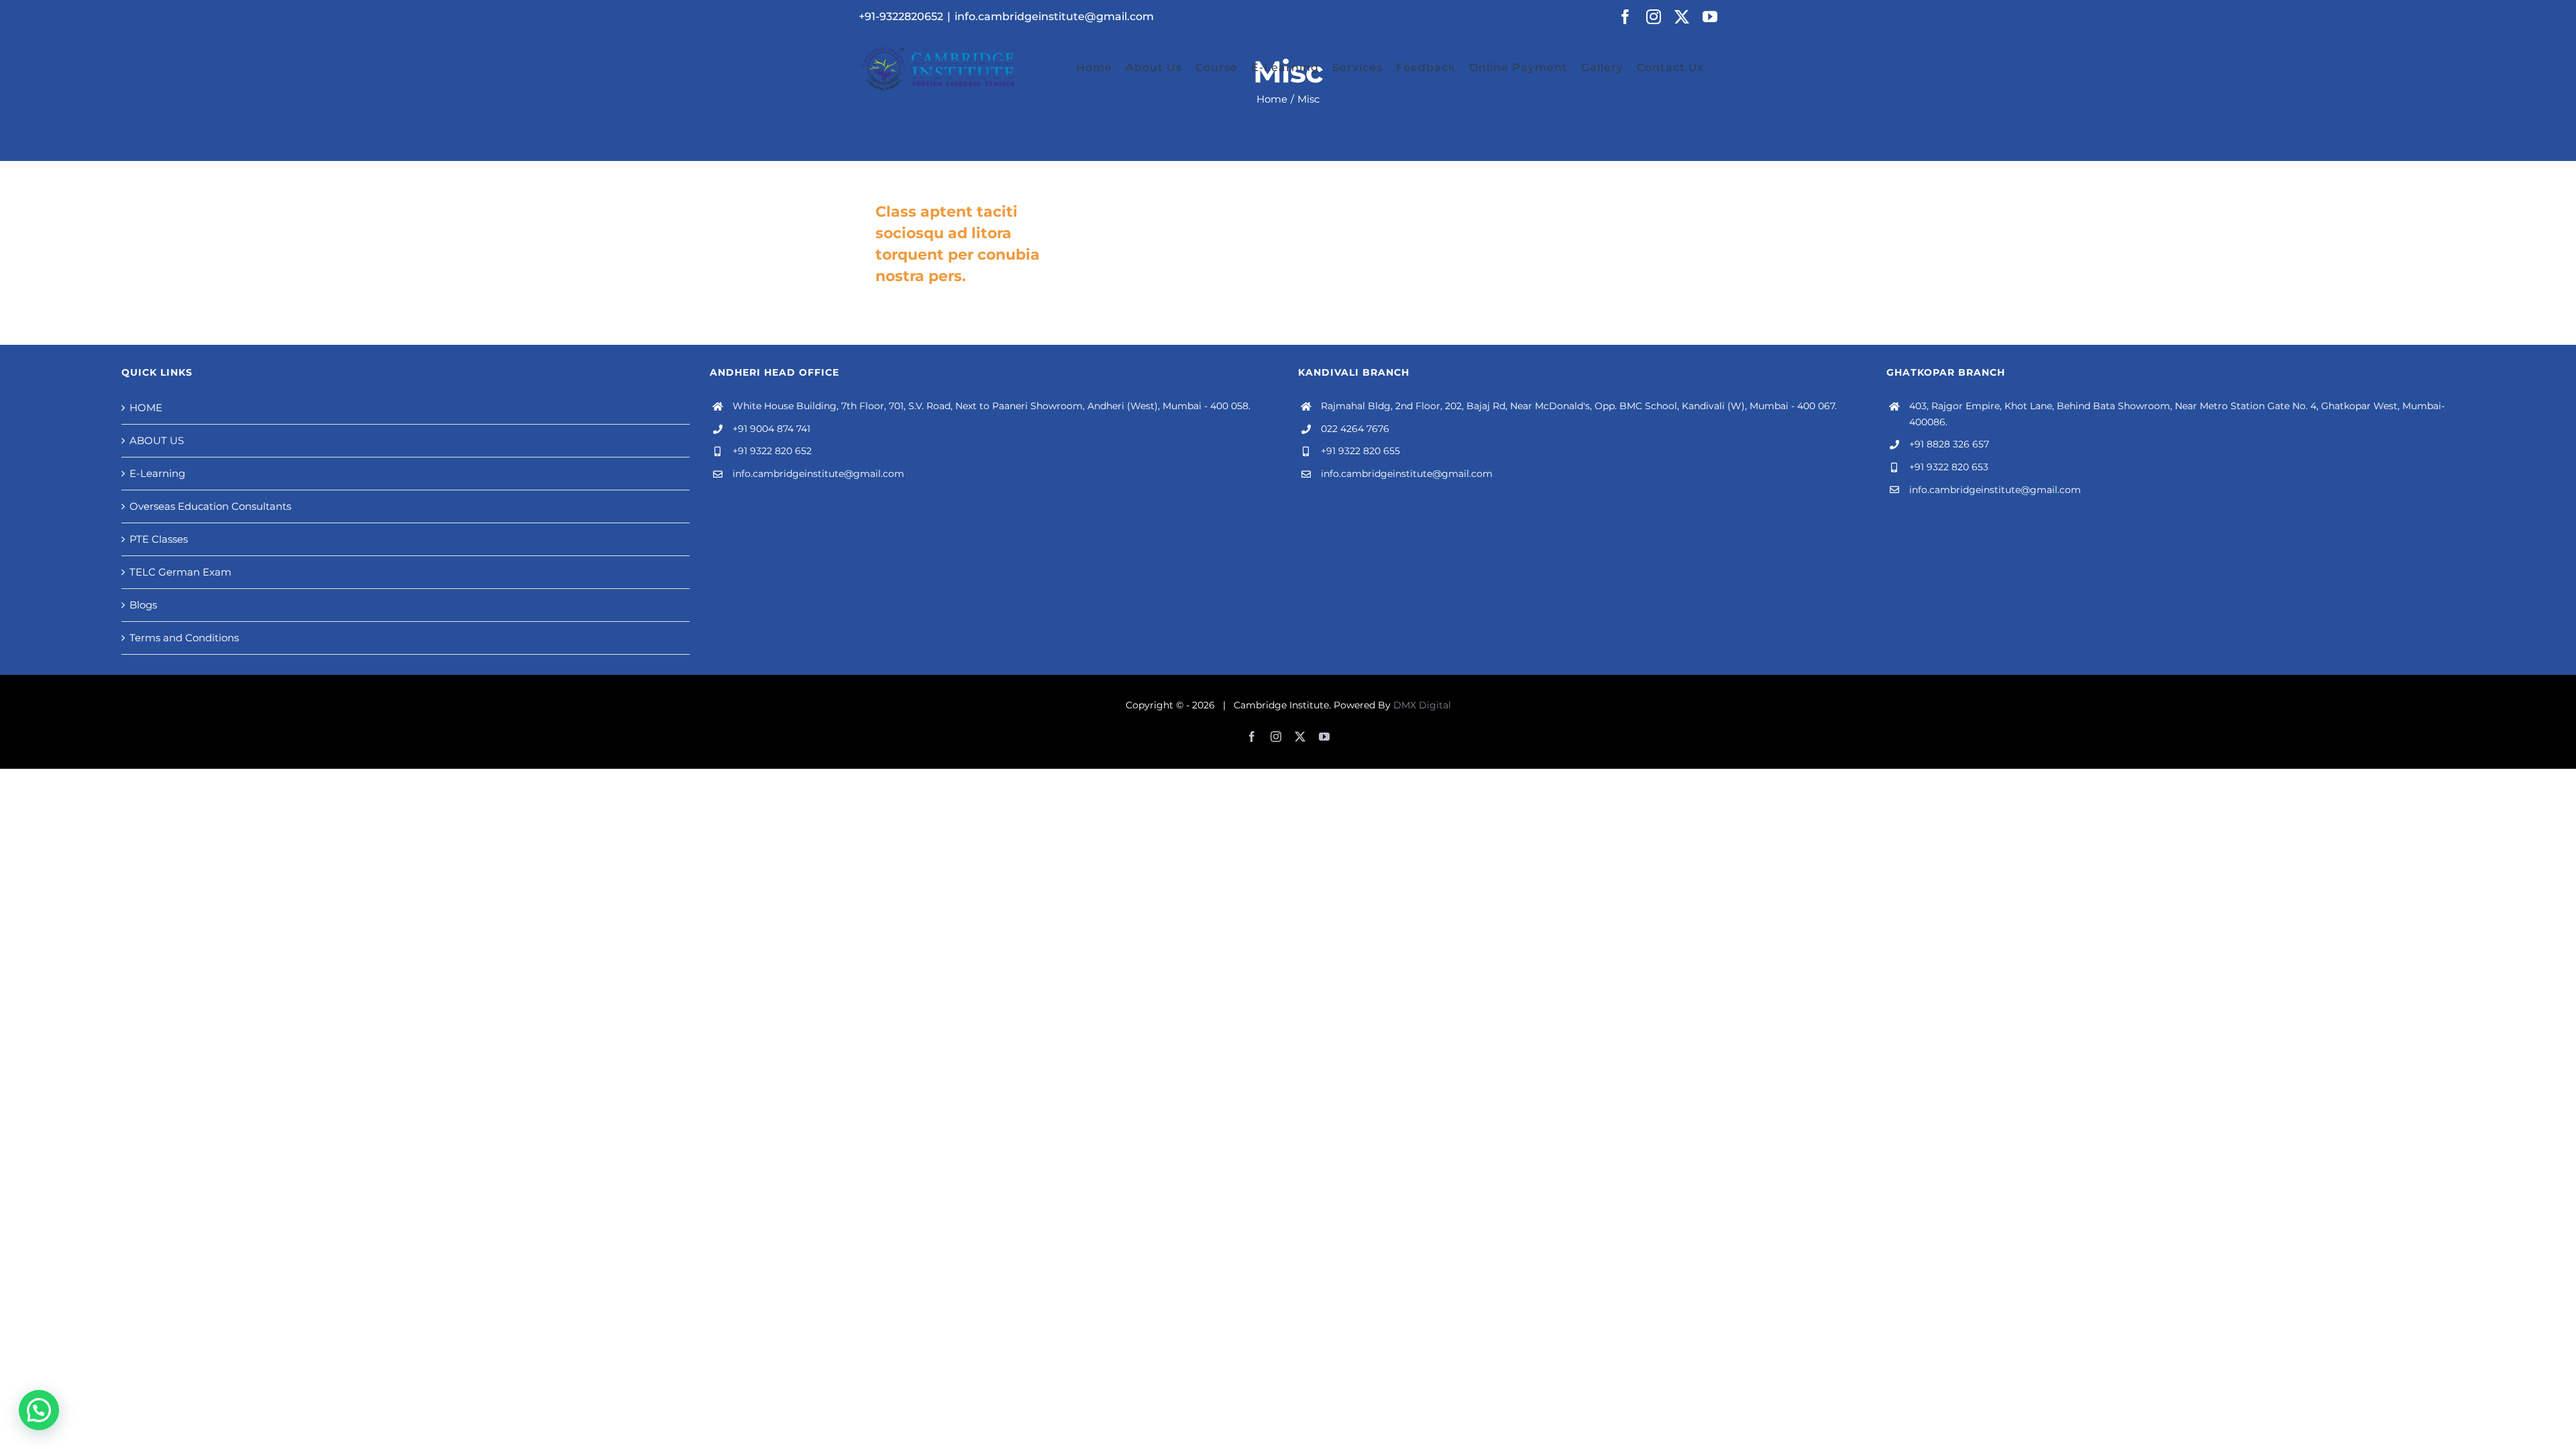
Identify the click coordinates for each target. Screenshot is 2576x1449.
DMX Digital (1422, 705)
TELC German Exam (180, 572)
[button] (39, 1410)
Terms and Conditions (184, 638)
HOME (146, 408)
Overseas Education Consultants (210, 506)
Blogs (143, 605)
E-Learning (157, 473)
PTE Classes (159, 539)
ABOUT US (157, 440)
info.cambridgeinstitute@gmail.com (1054, 16)
